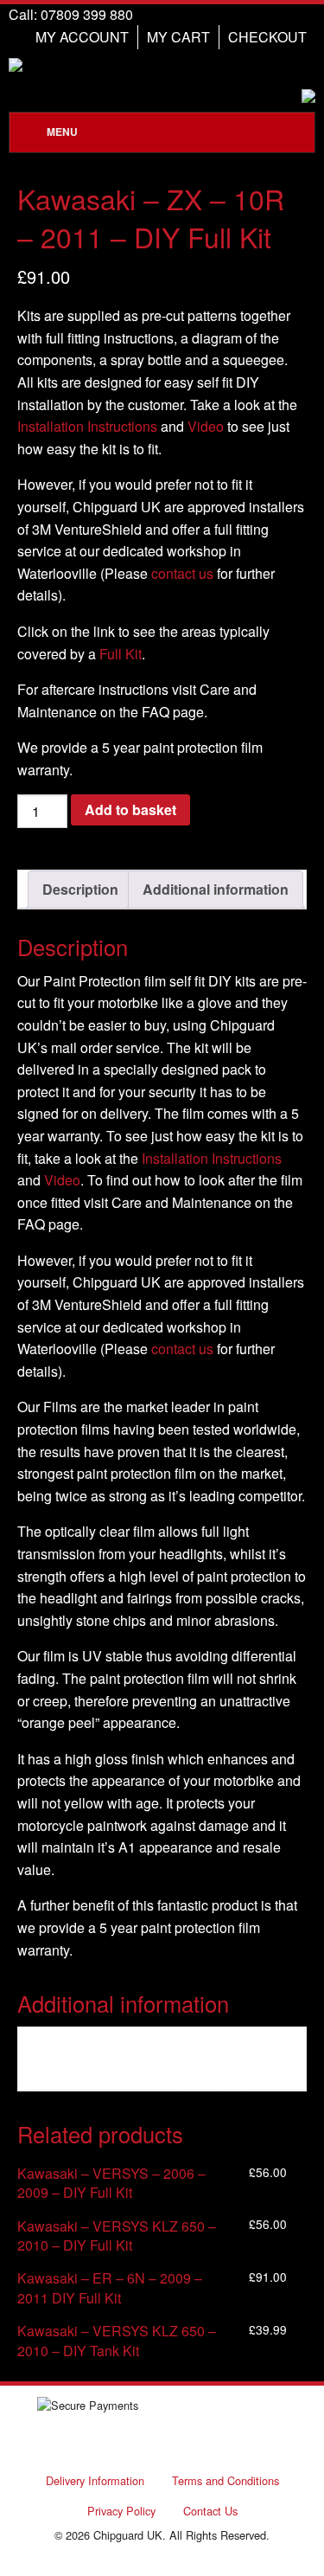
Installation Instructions (87, 426)
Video (206, 426)
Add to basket (130, 809)
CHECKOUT (267, 37)
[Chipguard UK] (162, 65)
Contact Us (210, 2511)
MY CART (178, 37)
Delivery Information (95, 2480)
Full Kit (121, 654)
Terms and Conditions (226, 2480)
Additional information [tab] (216, 889)
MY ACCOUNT (82, 37)
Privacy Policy (121, 2511)
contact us (182, 573)
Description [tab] (80, 889)
